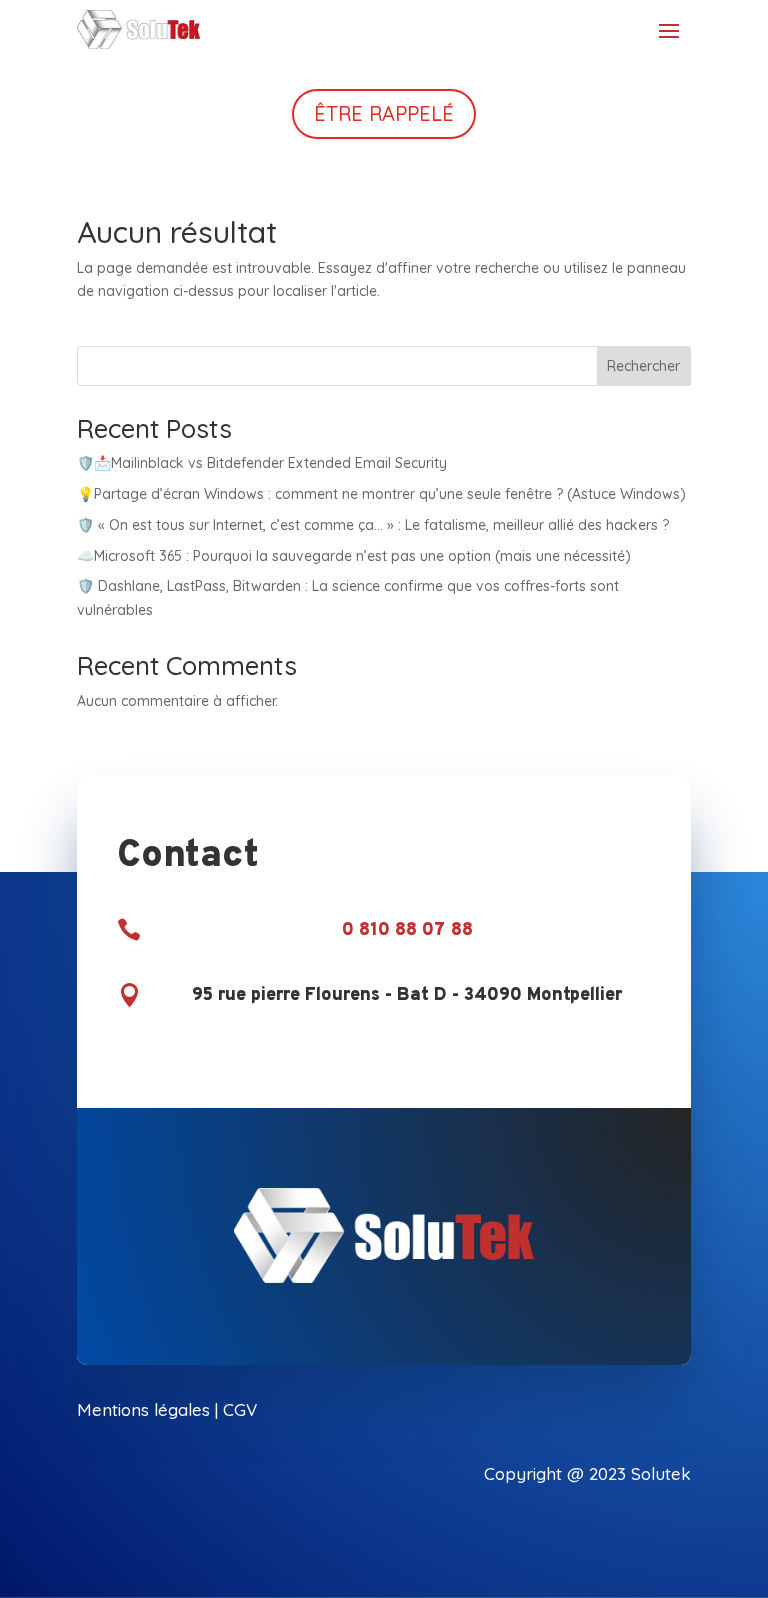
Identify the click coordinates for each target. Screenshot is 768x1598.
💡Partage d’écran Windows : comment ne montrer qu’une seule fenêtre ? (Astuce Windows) (381, 494)
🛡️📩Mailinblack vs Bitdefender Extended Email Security (262, 463)
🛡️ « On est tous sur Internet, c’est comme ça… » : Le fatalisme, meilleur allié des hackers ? (373, 525)
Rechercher (643, 366)
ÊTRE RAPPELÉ (384, 113)
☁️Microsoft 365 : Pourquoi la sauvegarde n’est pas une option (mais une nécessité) (354, 556)
